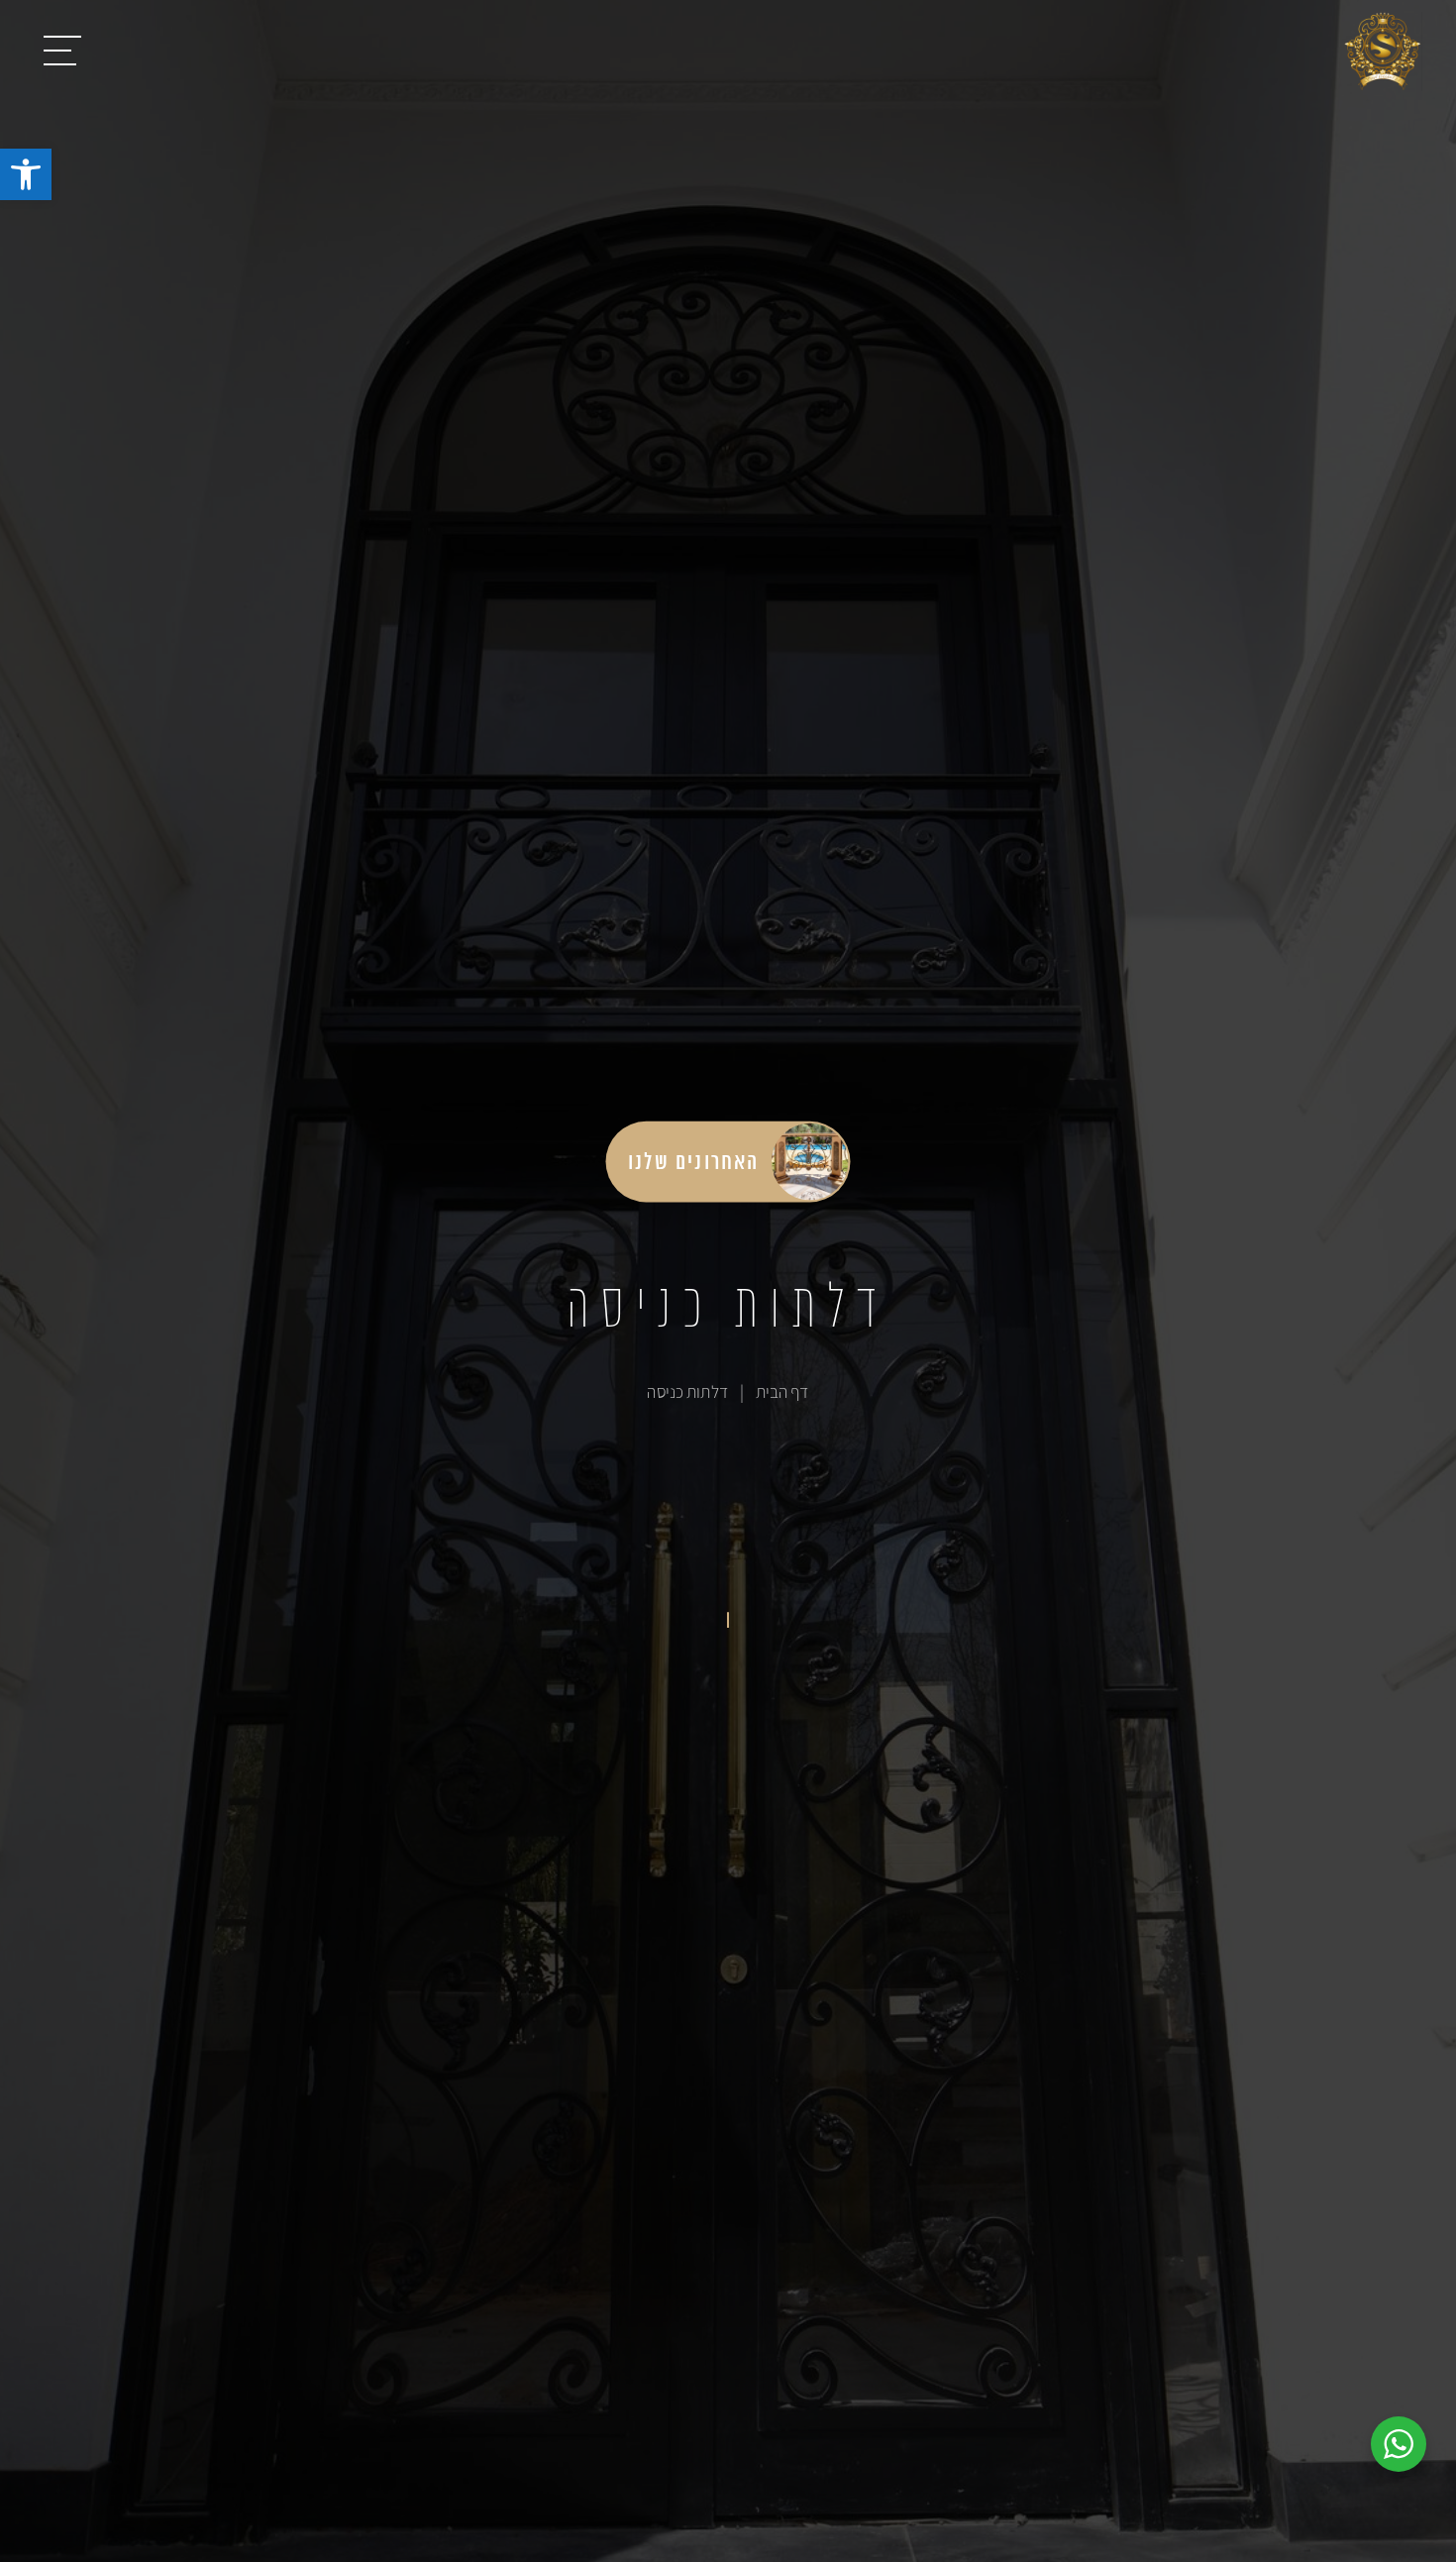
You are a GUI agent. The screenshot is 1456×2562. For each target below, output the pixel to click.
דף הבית (782, 1392)
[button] (26, 174)
